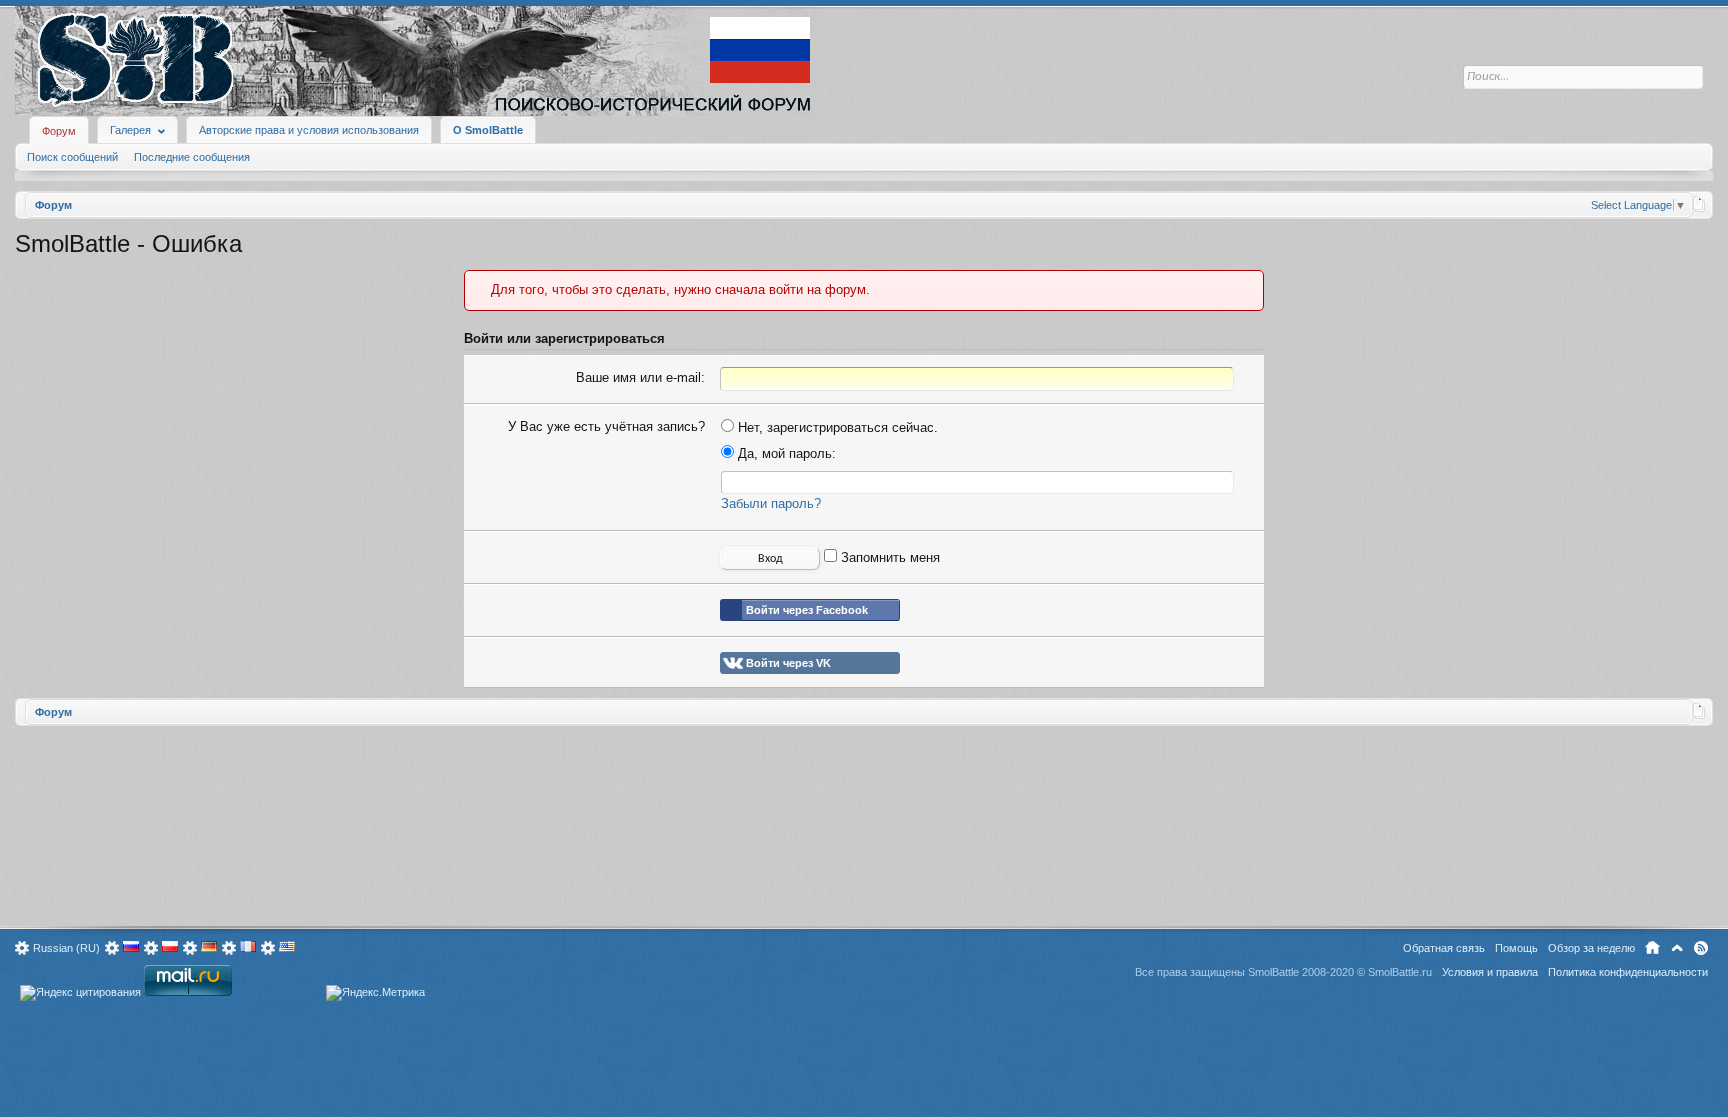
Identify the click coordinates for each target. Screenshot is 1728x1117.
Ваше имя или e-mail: (640, 377)
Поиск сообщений (72, 157)
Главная (1652, 948)
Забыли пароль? (771, 503)
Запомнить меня (888, 557)
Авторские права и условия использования (309, 130)
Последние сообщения (192, 157)
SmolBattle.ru (1400, 972)
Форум (59, 131)
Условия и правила (1490, 972)
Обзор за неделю (1591, 948)
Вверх (1677, 948)
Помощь (1516, 948)
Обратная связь (1444, 948)
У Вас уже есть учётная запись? (606, 426)
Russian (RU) (66, 948)
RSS (1701, 948)
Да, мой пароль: (785, 453)
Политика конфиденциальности (1628, 972)
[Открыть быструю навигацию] (1699, 204)
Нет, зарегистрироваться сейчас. (836, 427)
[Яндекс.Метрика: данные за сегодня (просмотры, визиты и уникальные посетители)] (375, 993)
